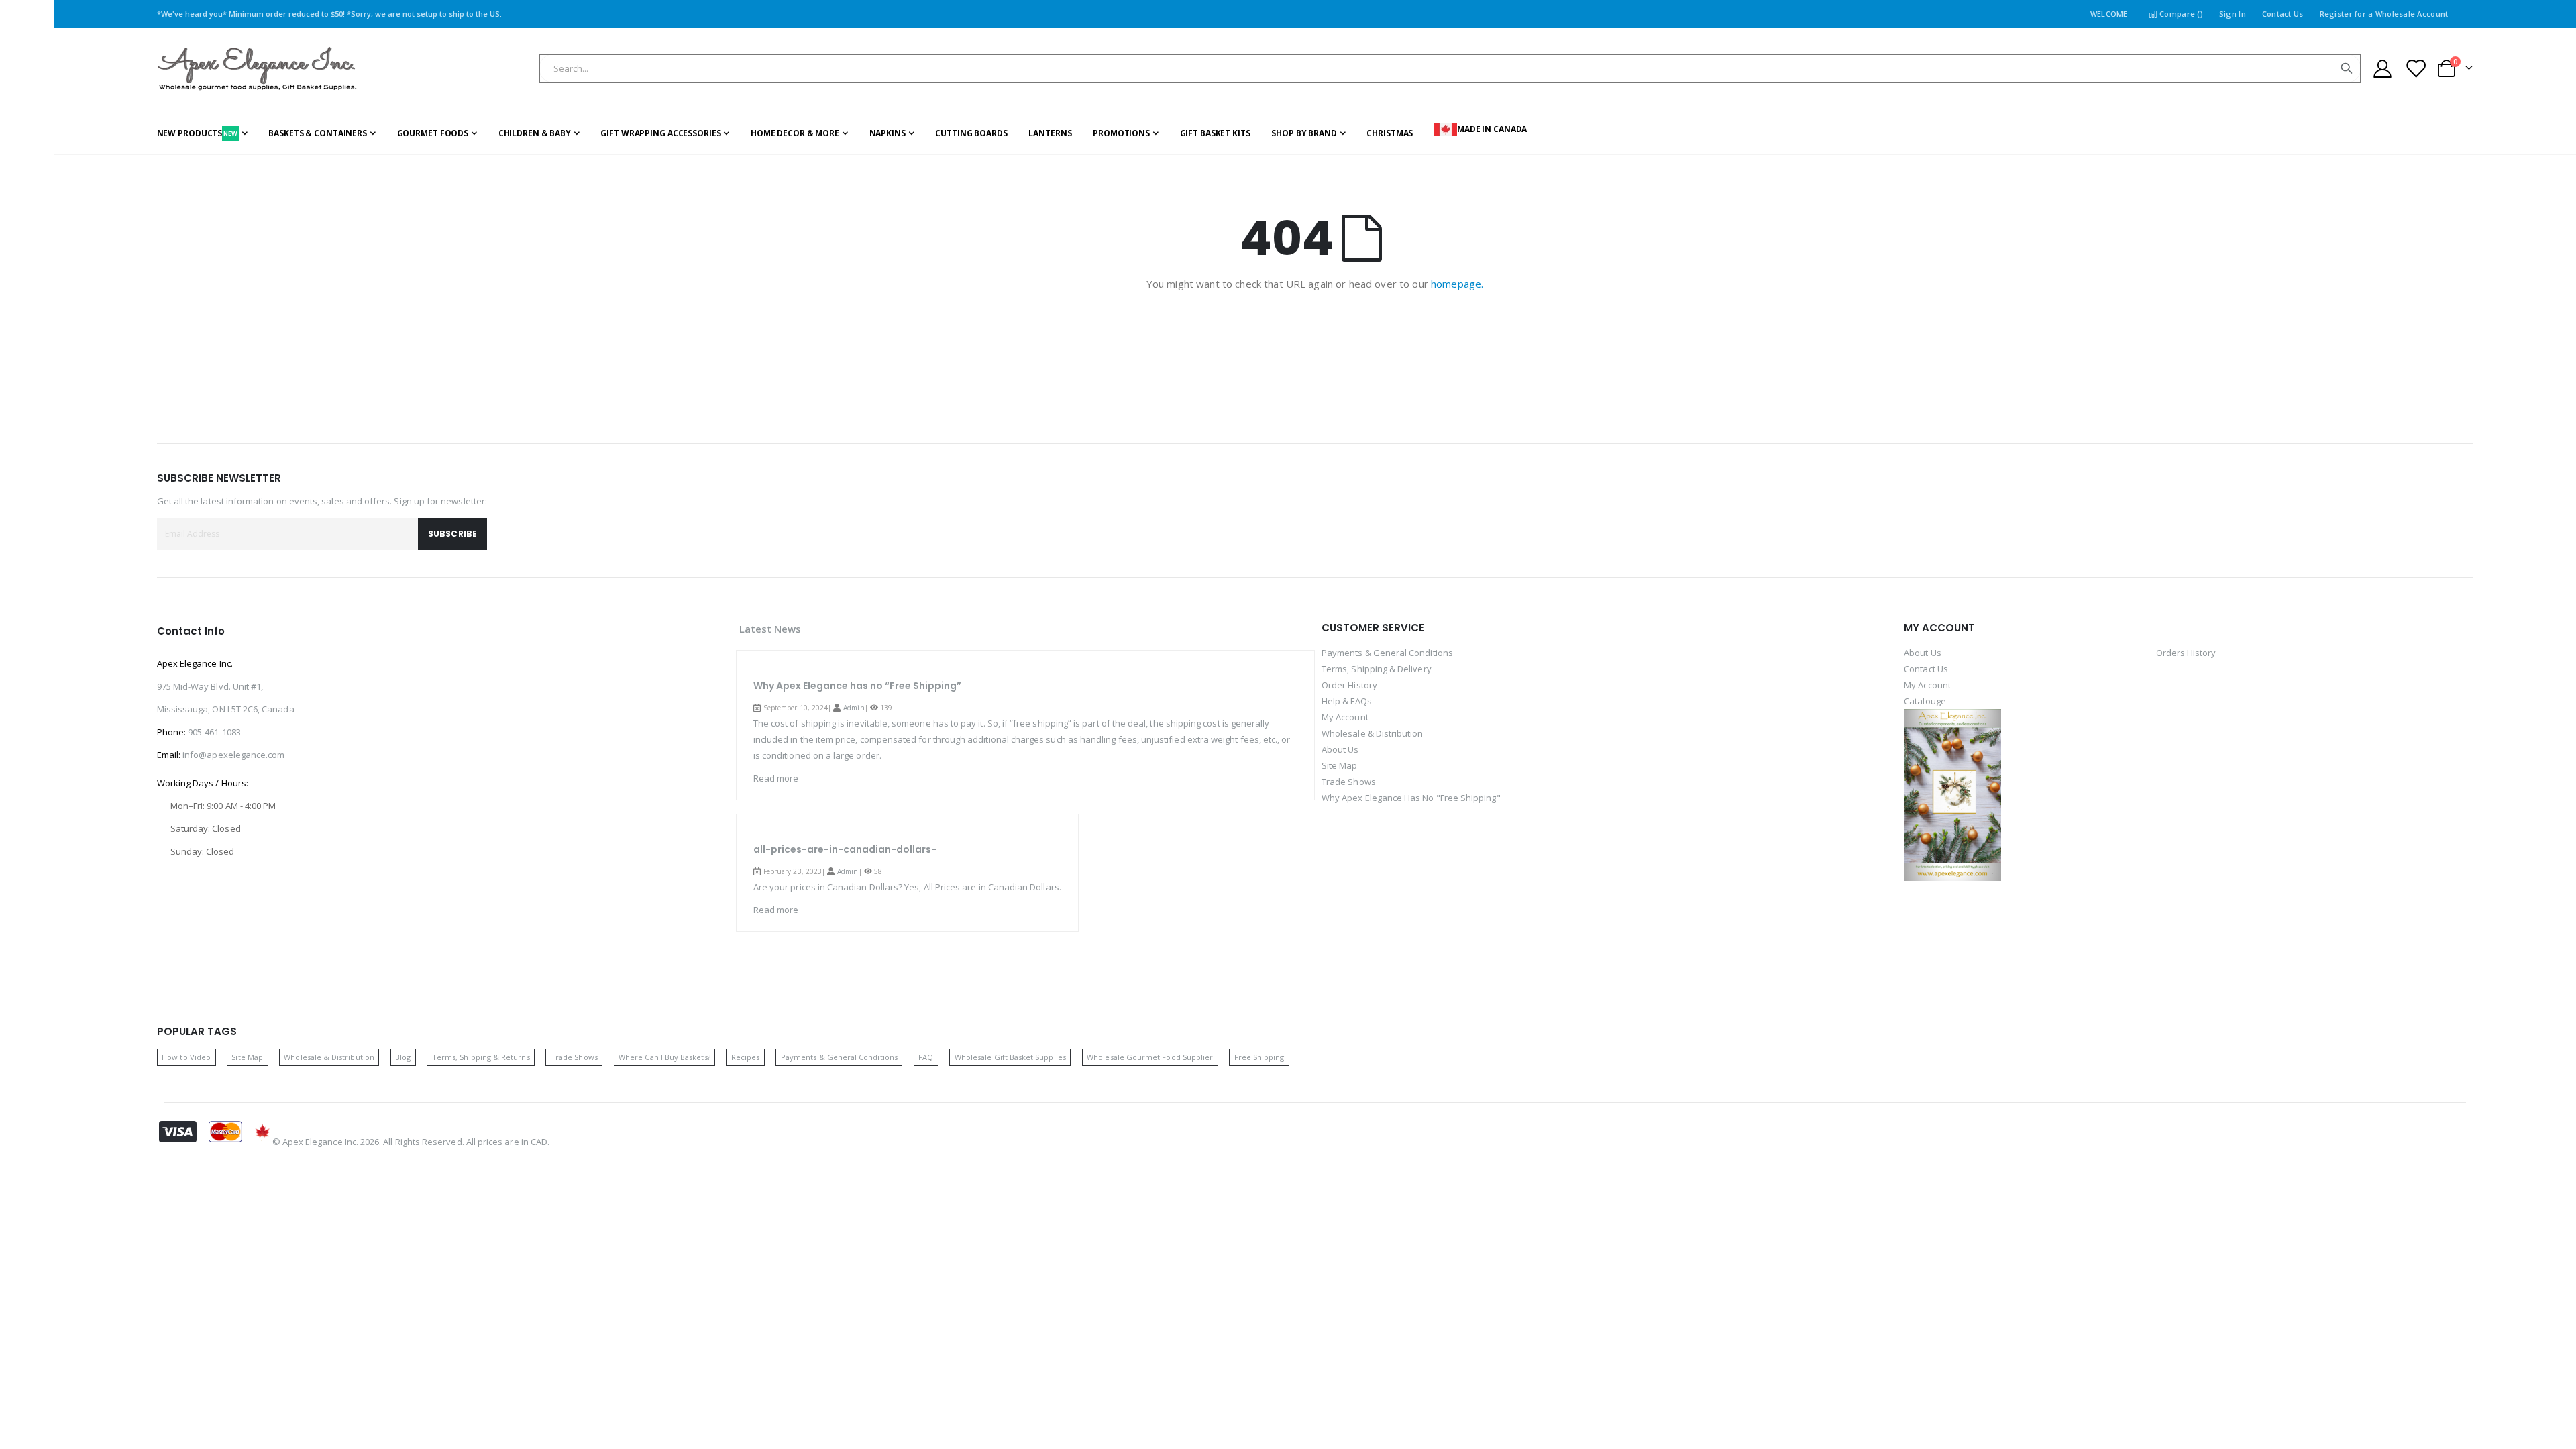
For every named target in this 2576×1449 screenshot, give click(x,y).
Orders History (2186, 653)
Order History (1349, 685)
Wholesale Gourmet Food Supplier (1150, 1057)
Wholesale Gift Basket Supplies (1010, 1057)
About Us (1340, 749)
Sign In (2233, 14)
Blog (403, 1057)
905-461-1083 (214, 732)
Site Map (1340, 765)
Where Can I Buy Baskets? (664, 1057)
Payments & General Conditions (1387, 653)
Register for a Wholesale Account (2384, 14)
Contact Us (2283, 14)
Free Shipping (1259, 1057)
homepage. (1457, 284)
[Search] (2347, 68)
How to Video (186, 1057)
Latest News (770, 629)
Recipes (745, 1057)
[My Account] (2383, 69)
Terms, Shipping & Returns (481, 1057)
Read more (776, 778)
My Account (1345, 717)
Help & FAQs (1347, 701)
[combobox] (1450, 68)
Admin (854, 708)
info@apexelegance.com (233, 755)
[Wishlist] (2415, 69)
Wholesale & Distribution (1373, 733)
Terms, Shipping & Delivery (1377, 669)
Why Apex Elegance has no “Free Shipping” (857, 686)
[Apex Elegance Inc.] (258, 69)
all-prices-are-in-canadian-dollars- (845, 849)
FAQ (926, 1057)
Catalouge (1925, 701)
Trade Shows (1349, 782)
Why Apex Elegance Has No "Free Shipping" (1411, 798)
